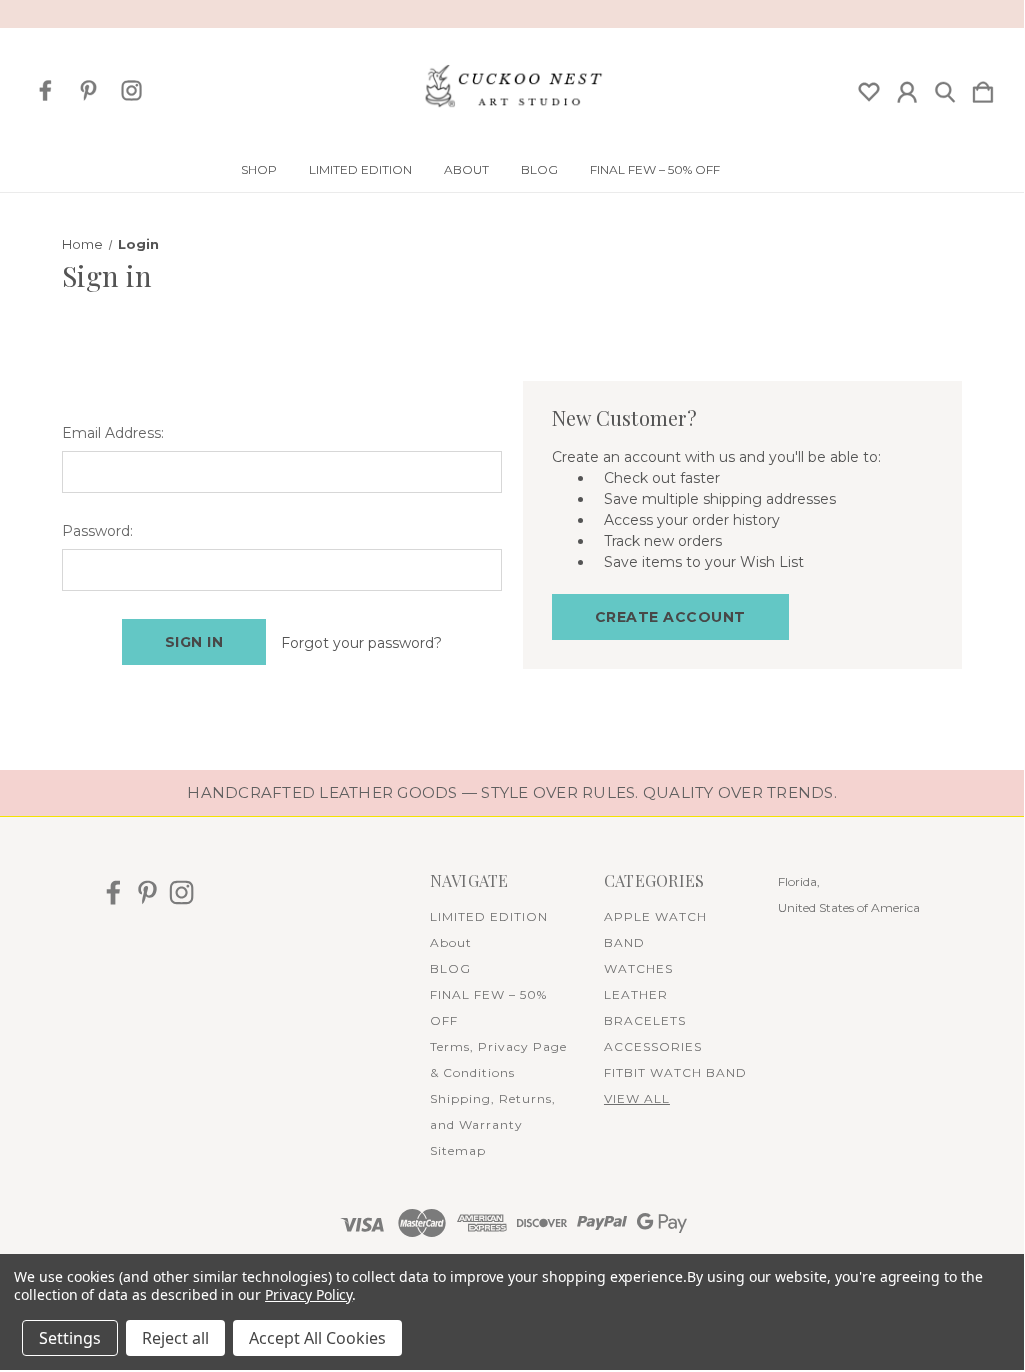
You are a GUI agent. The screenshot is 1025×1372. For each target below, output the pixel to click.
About (466, 170)
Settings (70, 1338)
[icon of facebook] (45, 90)
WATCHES (638, 968)
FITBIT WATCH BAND (675, 1072)
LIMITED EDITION (360, 170)
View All (637, 1098)
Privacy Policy (308, 1294)
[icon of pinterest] (88, 90)
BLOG (539, 170)
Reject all (175, 1338)
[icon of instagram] (131, 90)
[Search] (945, 88)
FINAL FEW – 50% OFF (655, 170)
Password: (97, 531)
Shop (259, 170)
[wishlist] (869, 88)
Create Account (670, 617)
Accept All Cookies (317, 1338)
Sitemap (458, 1150)
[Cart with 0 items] (983, 88)
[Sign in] (907, 88)
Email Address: (113, 433)
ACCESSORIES (653, 1046)
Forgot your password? (361, 643)
